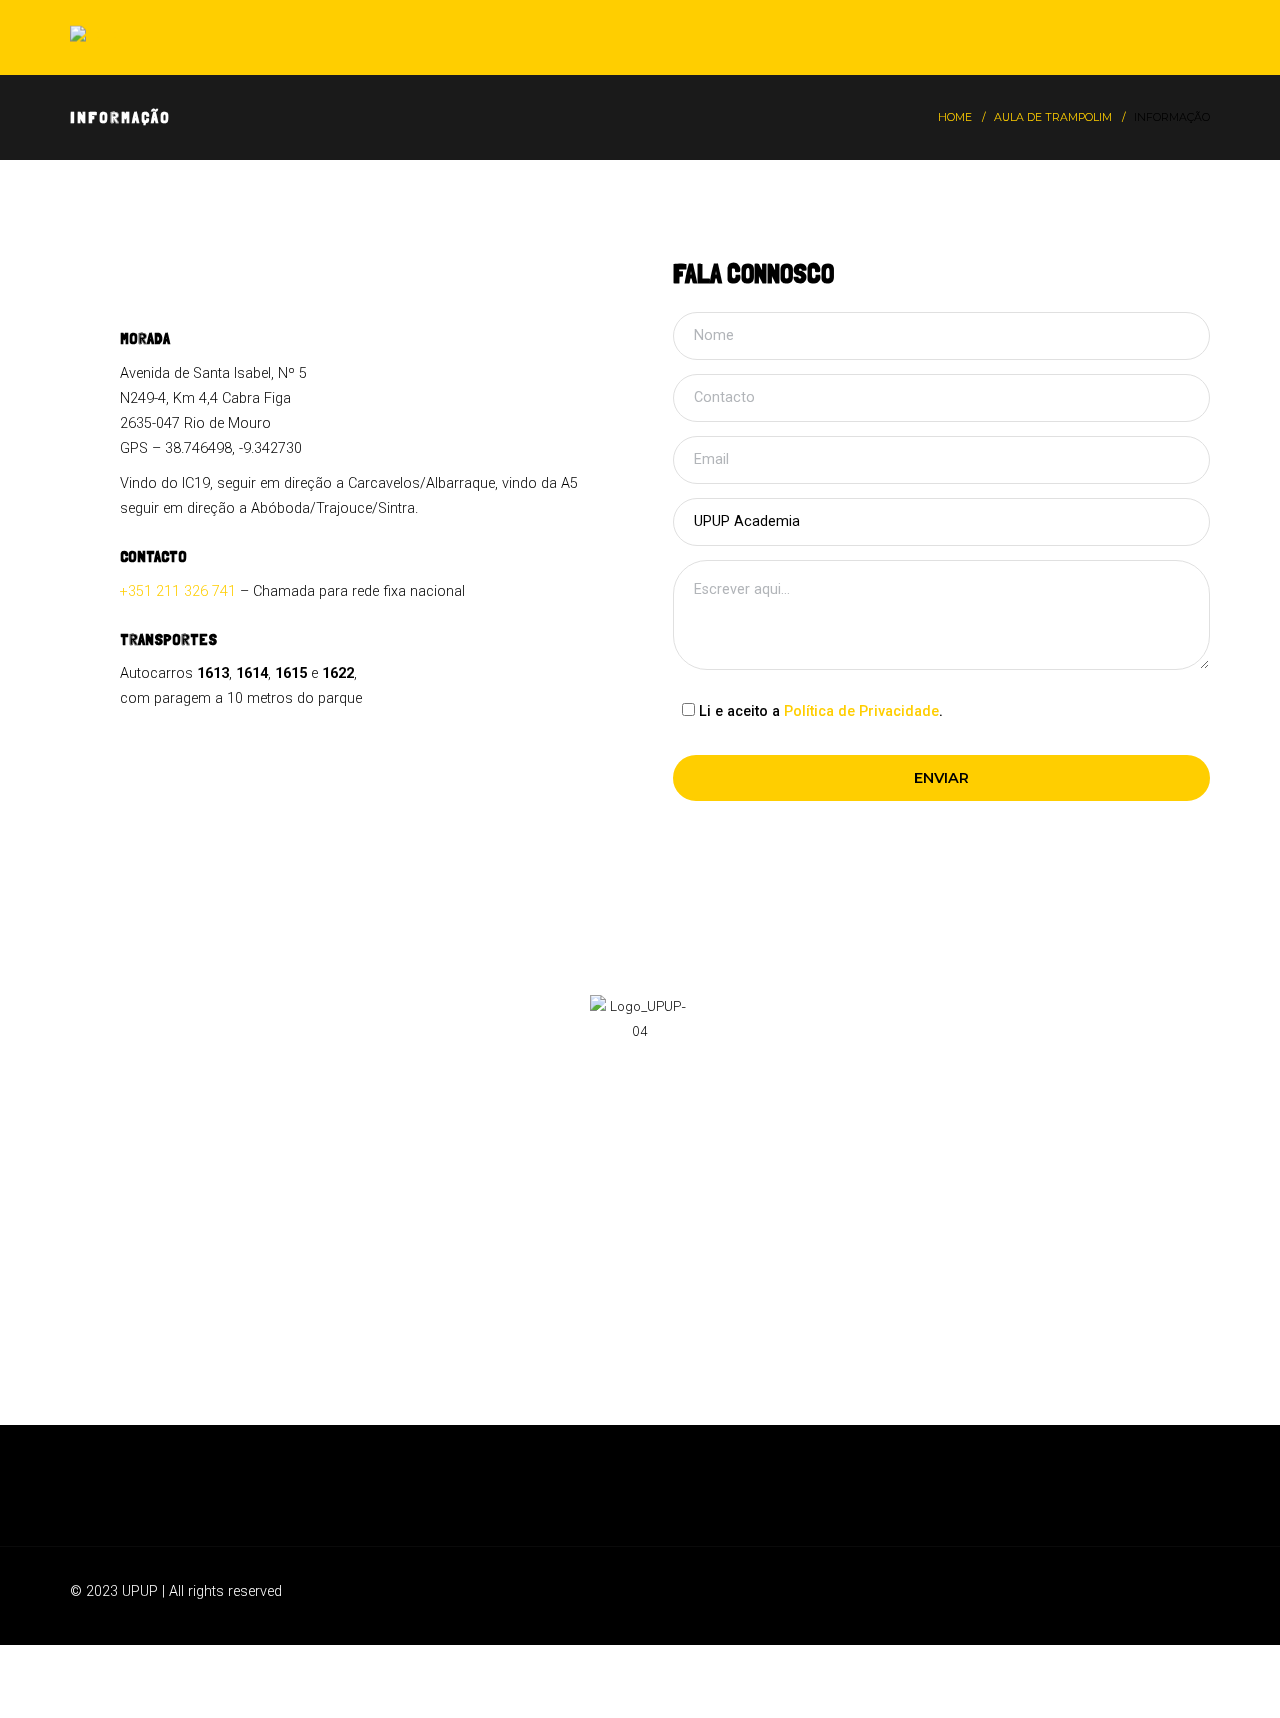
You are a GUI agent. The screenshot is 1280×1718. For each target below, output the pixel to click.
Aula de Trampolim (1053, 117)
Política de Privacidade (861, 711)
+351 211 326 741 (178, 591)
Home (955, 117)
